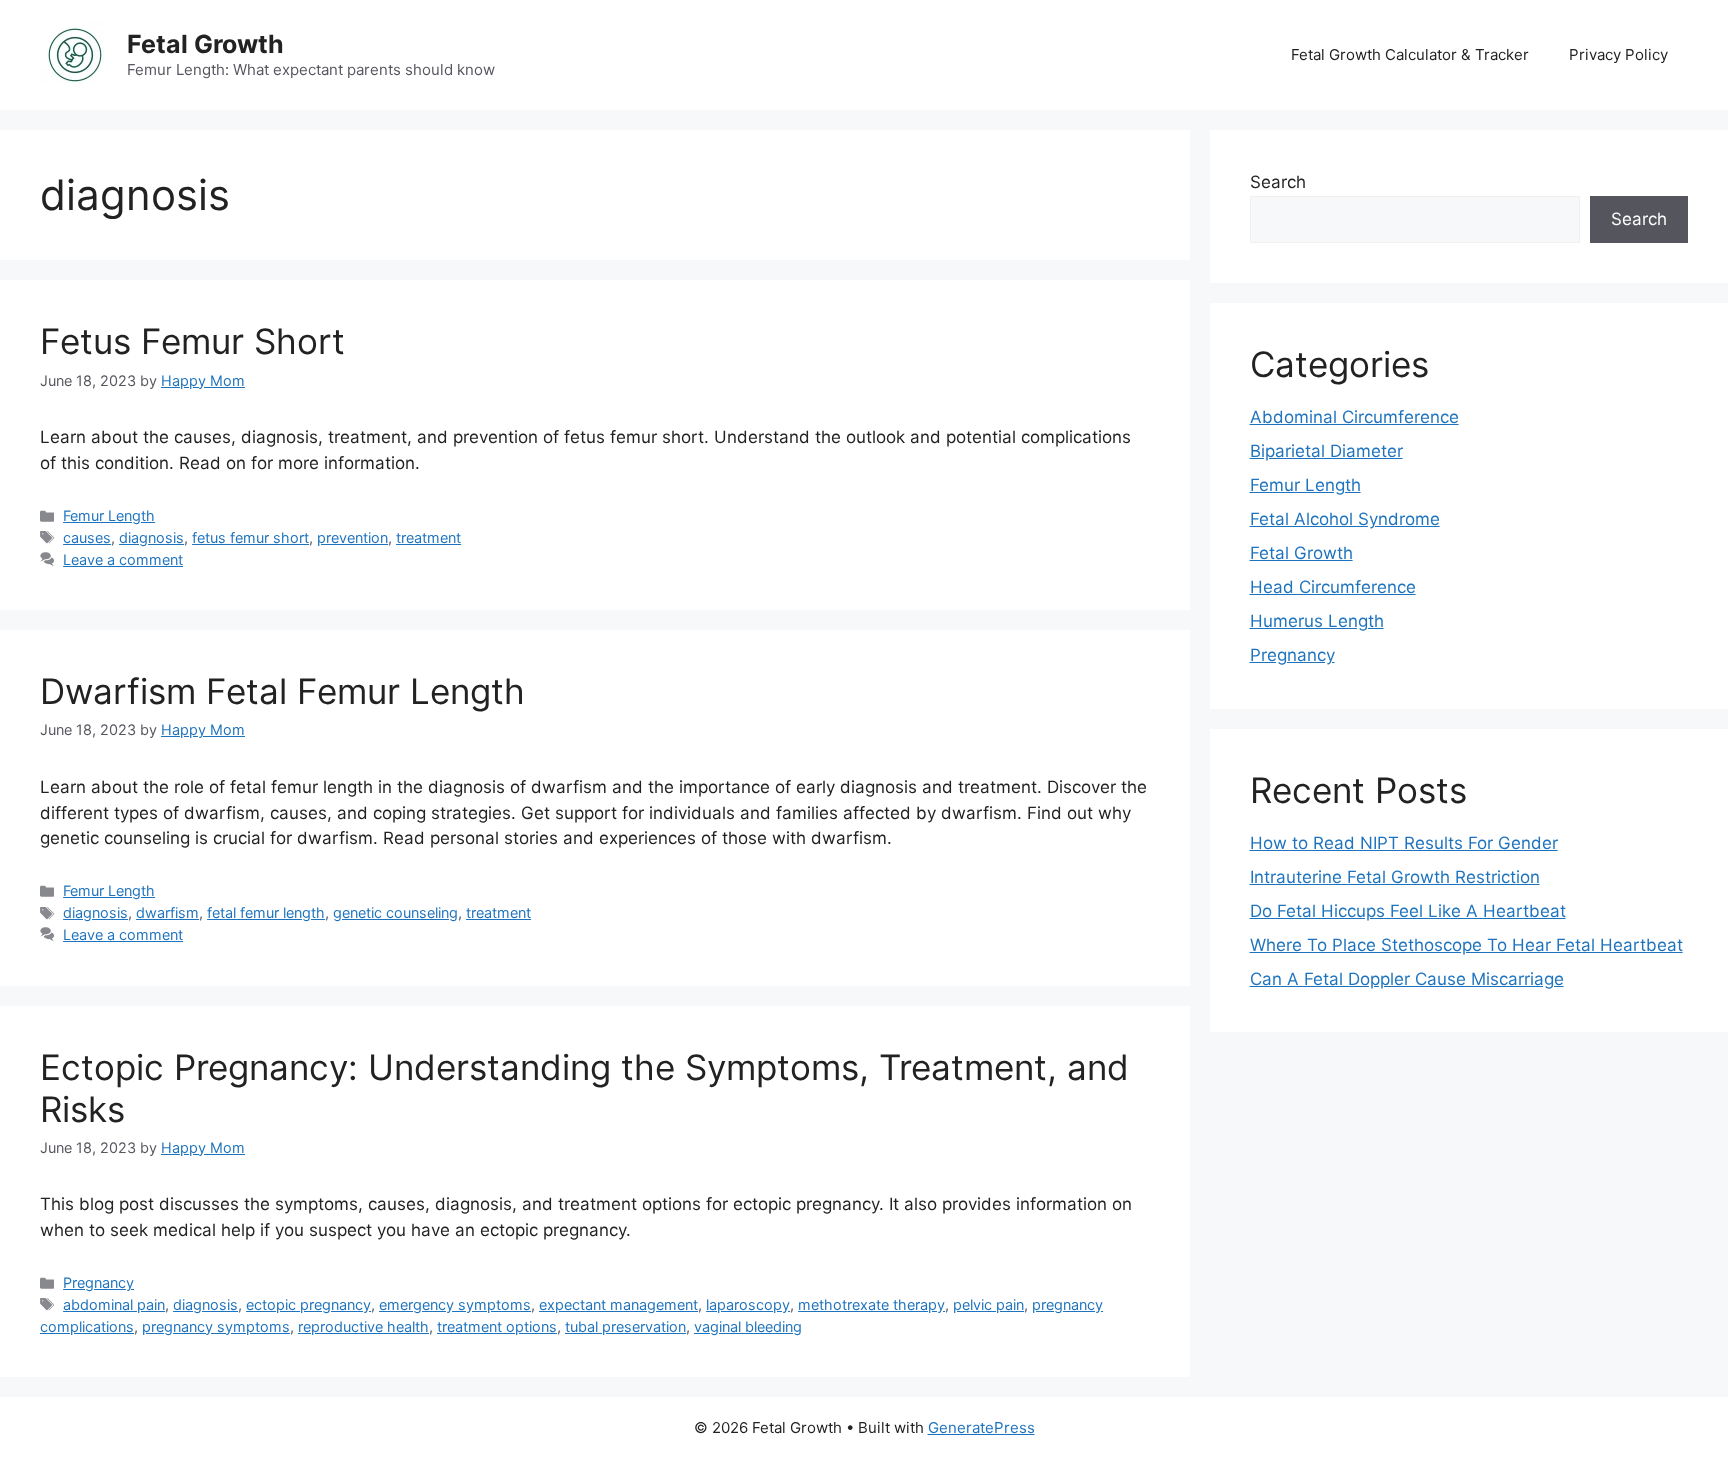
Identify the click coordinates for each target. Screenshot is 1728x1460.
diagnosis (151, 537)
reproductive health (363, 1326)
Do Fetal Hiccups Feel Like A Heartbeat (1408, 911)
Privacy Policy (1618, 54)
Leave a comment (123, 559)
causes (87, 537)
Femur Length (109, 515)
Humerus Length (1317, 621)
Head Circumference (1333, 587)
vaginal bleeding (748, 1326)
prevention (352, 537)
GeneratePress (981, 1427)
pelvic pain (988, 1304)
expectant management (618, 1304)
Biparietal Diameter (1326, 451)
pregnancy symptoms (216, 1326)
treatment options (497, 1326)
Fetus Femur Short (192, 341)
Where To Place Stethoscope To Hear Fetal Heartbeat (1466, 945)
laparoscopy (748, 1304)
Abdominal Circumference (1354, 417)
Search (1278, 182)
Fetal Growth (205, 44)
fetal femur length (266, 912)
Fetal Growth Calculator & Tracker (1410, 54)
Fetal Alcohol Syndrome (1345, 519)
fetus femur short (250, 537)
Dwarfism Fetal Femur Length (282, 691)
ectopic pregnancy (308, 1304)
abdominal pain (114, 1304)
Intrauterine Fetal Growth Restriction (1395, 877)
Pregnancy (98, 1282)
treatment (428, 537)
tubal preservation (625, 1326)
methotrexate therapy (871, 1304)
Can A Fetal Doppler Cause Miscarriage (1407, 979)
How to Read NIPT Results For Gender (1404, 843)
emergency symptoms (455, 1304)
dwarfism (167, 912)
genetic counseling (395, 912)
